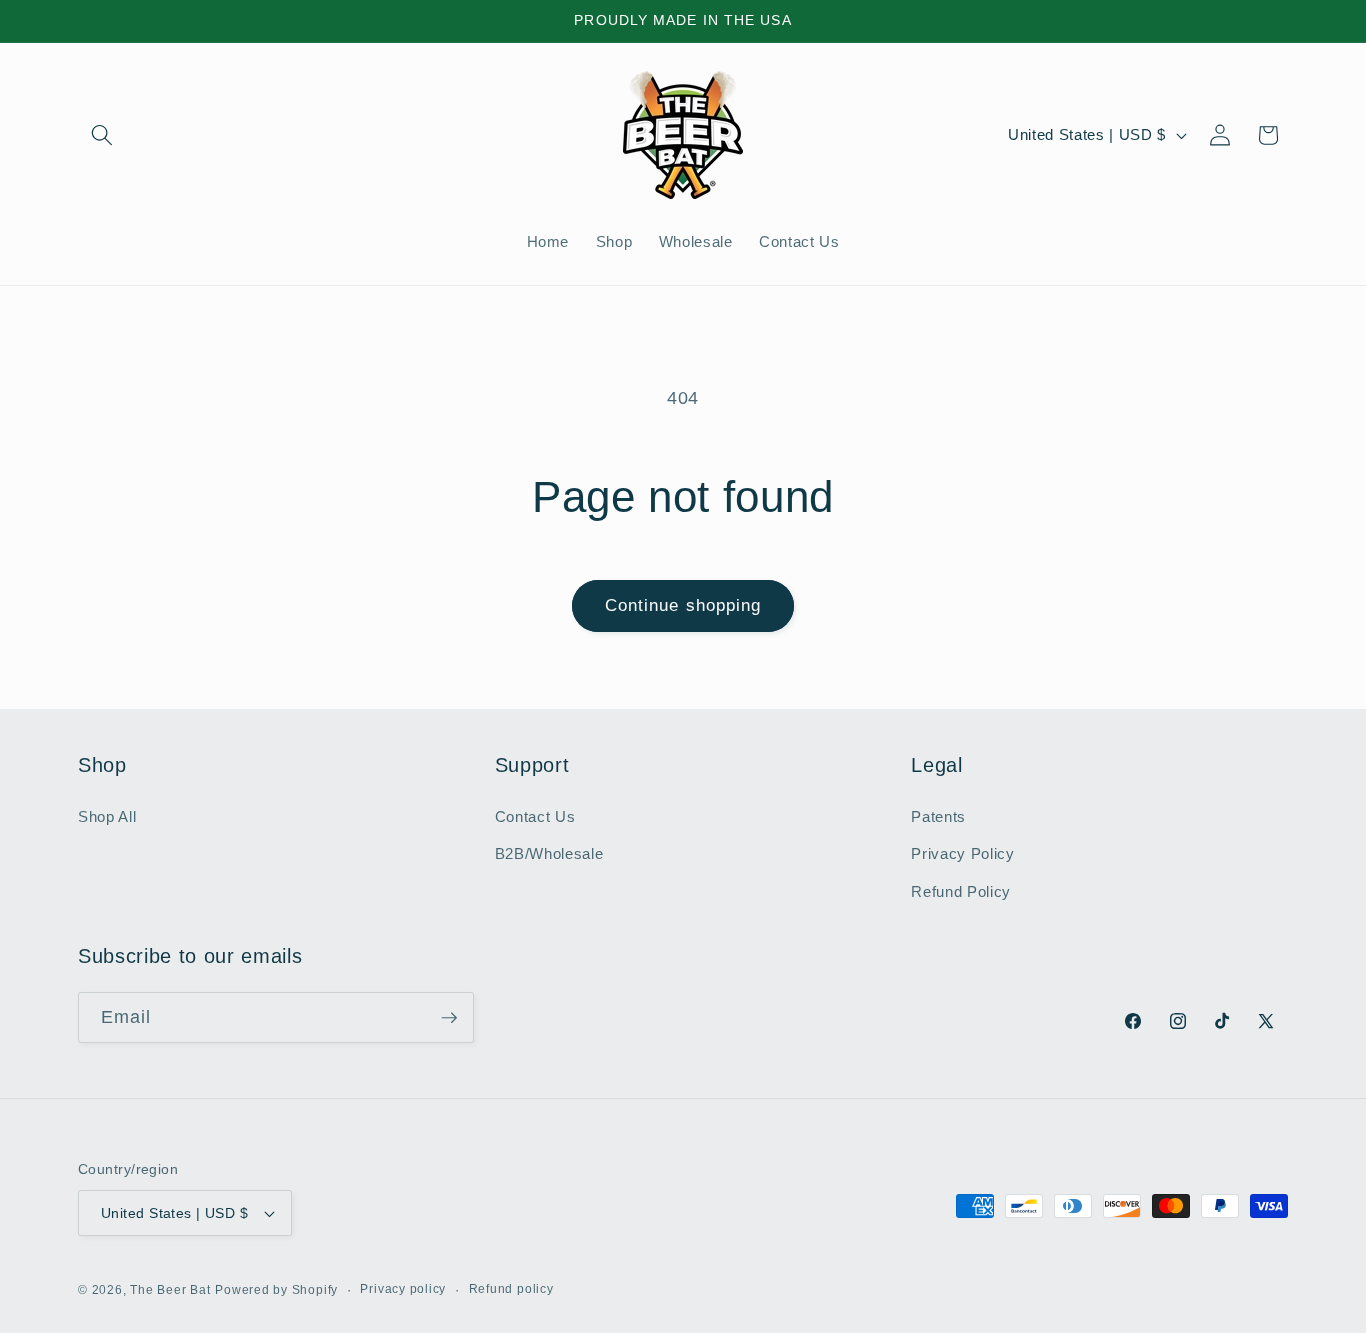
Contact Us (535, 816)
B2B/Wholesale (549, 853)
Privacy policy (403, 1289)
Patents (938, 816)
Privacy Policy (962, 853)
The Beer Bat (170, 1290)
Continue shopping (683, 605)
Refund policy (511, 1289)
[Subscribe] (449, 1018)
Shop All (107, 816)
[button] (102, 135)
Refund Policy (961, 891)
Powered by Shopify (276, 1290)
